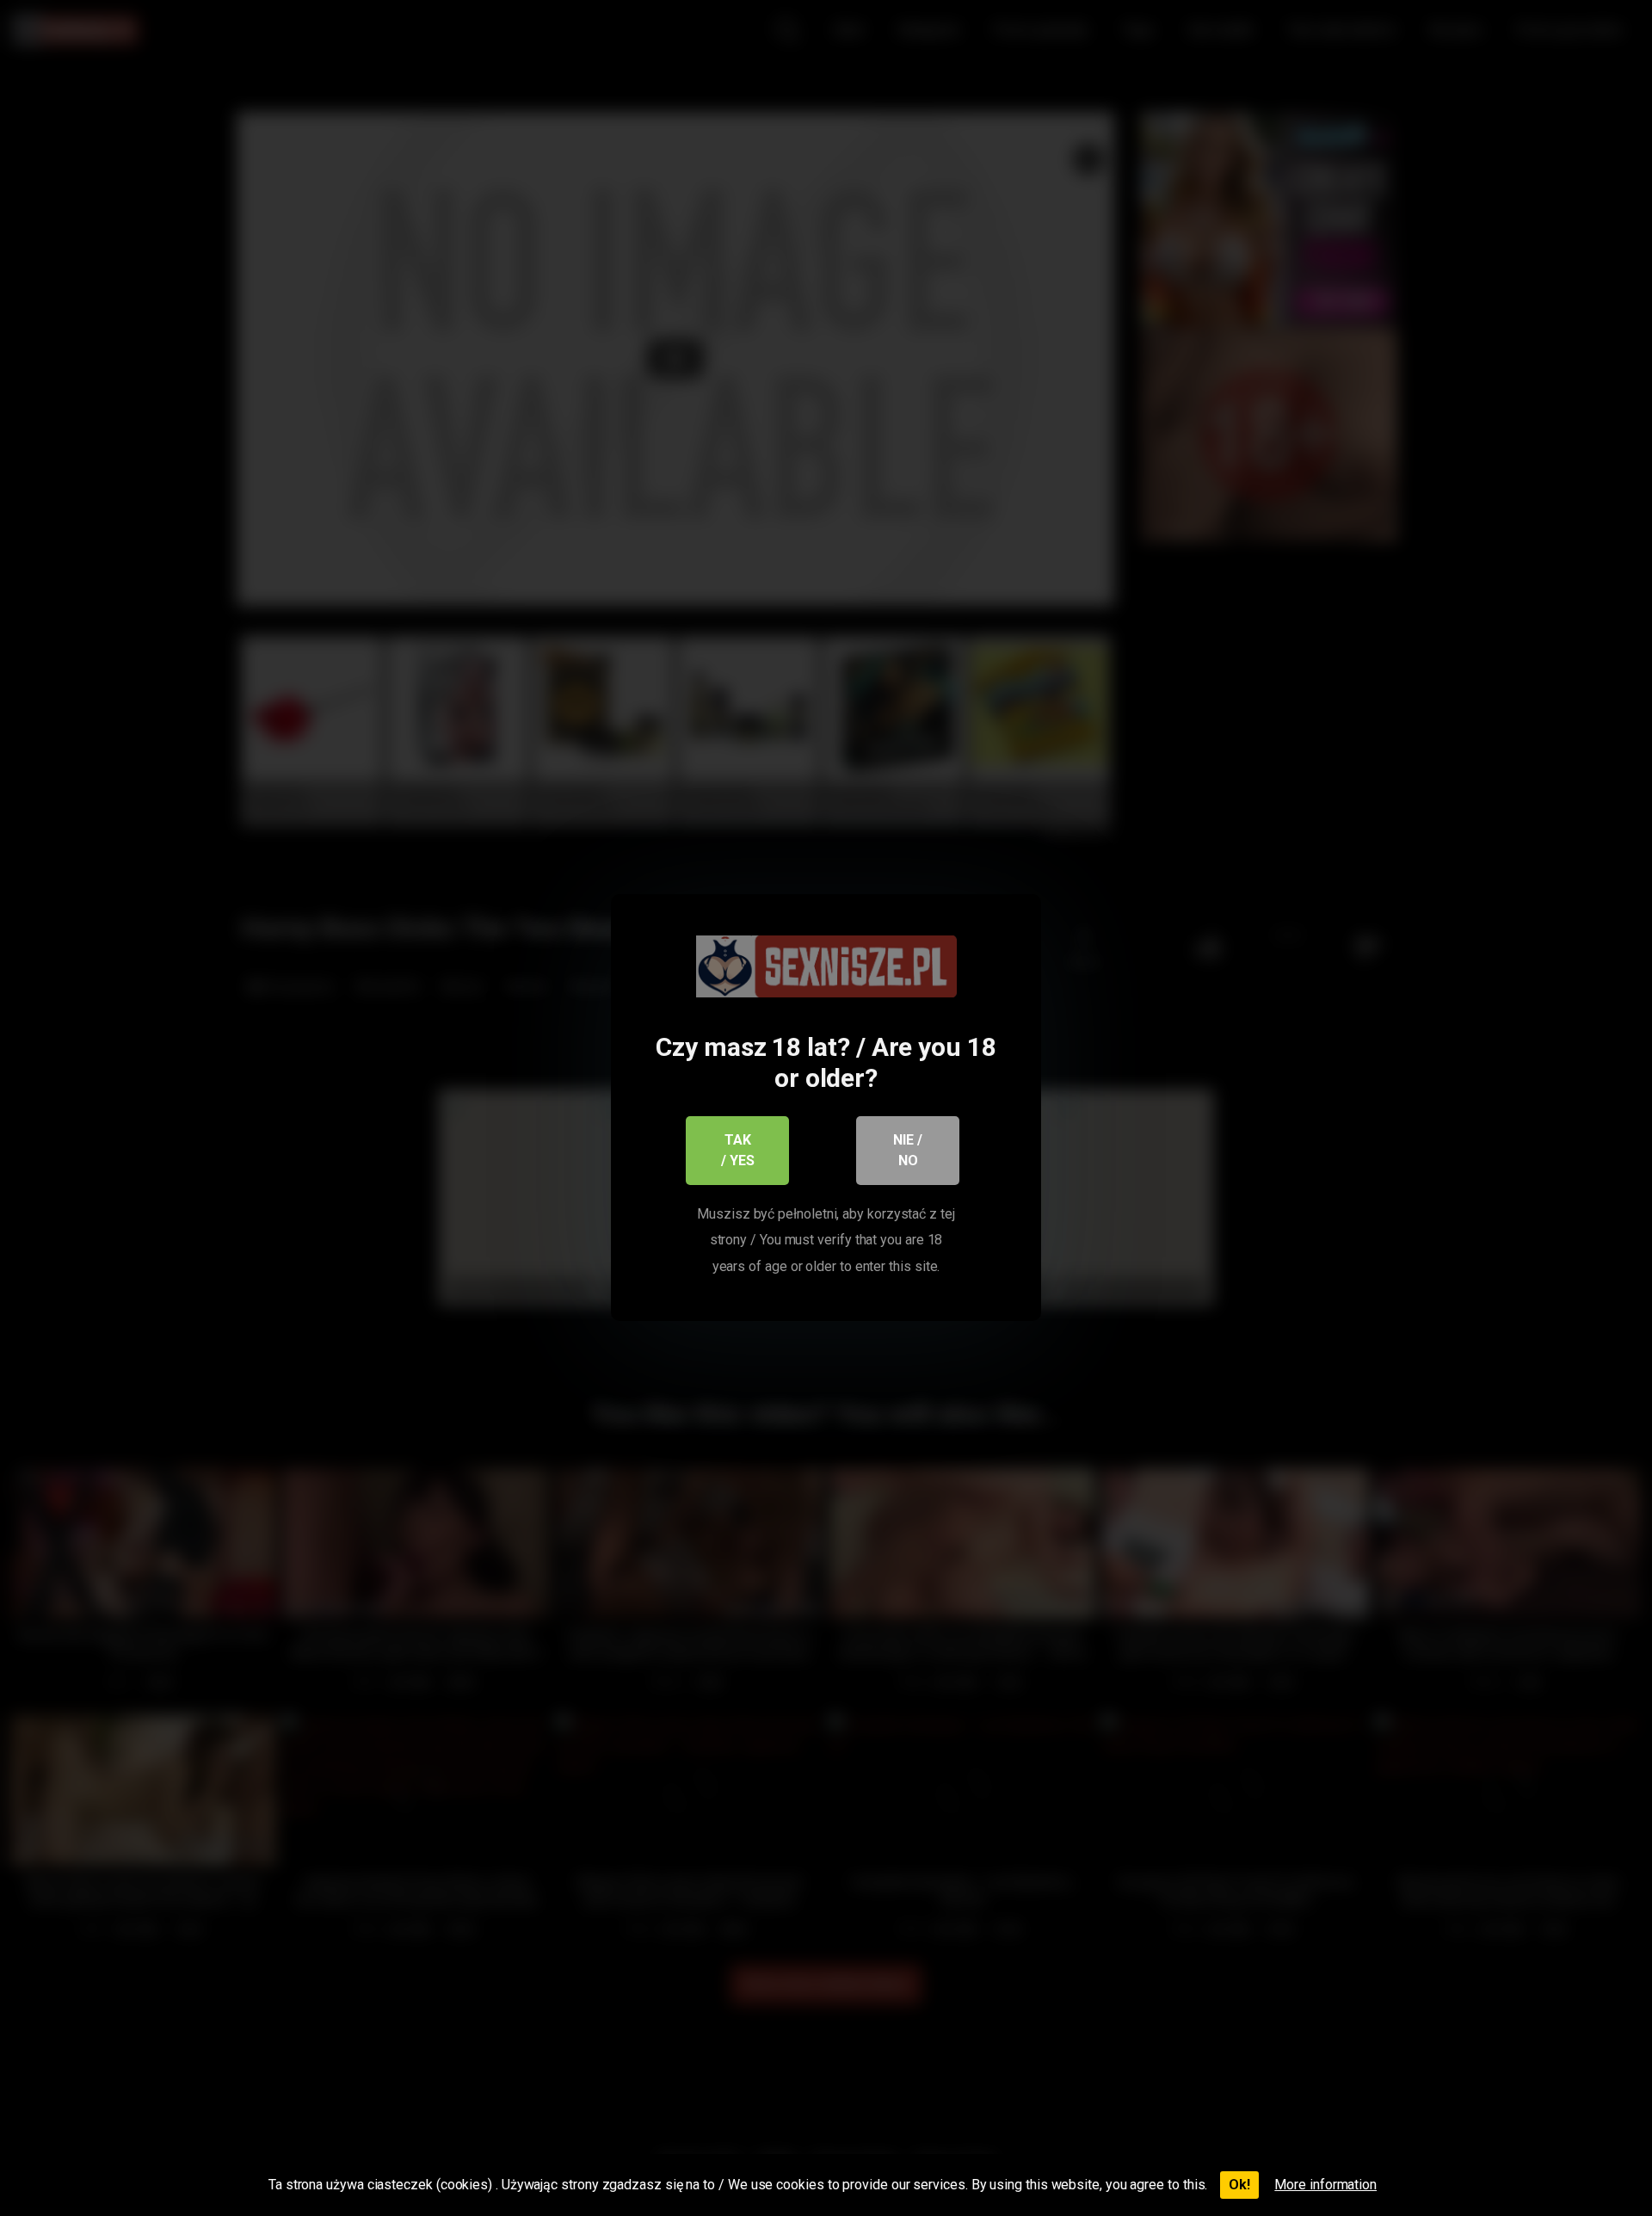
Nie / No (908, 1150)
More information (1325, 2185)
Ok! (1239, 2185)
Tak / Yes (738, 1150)
